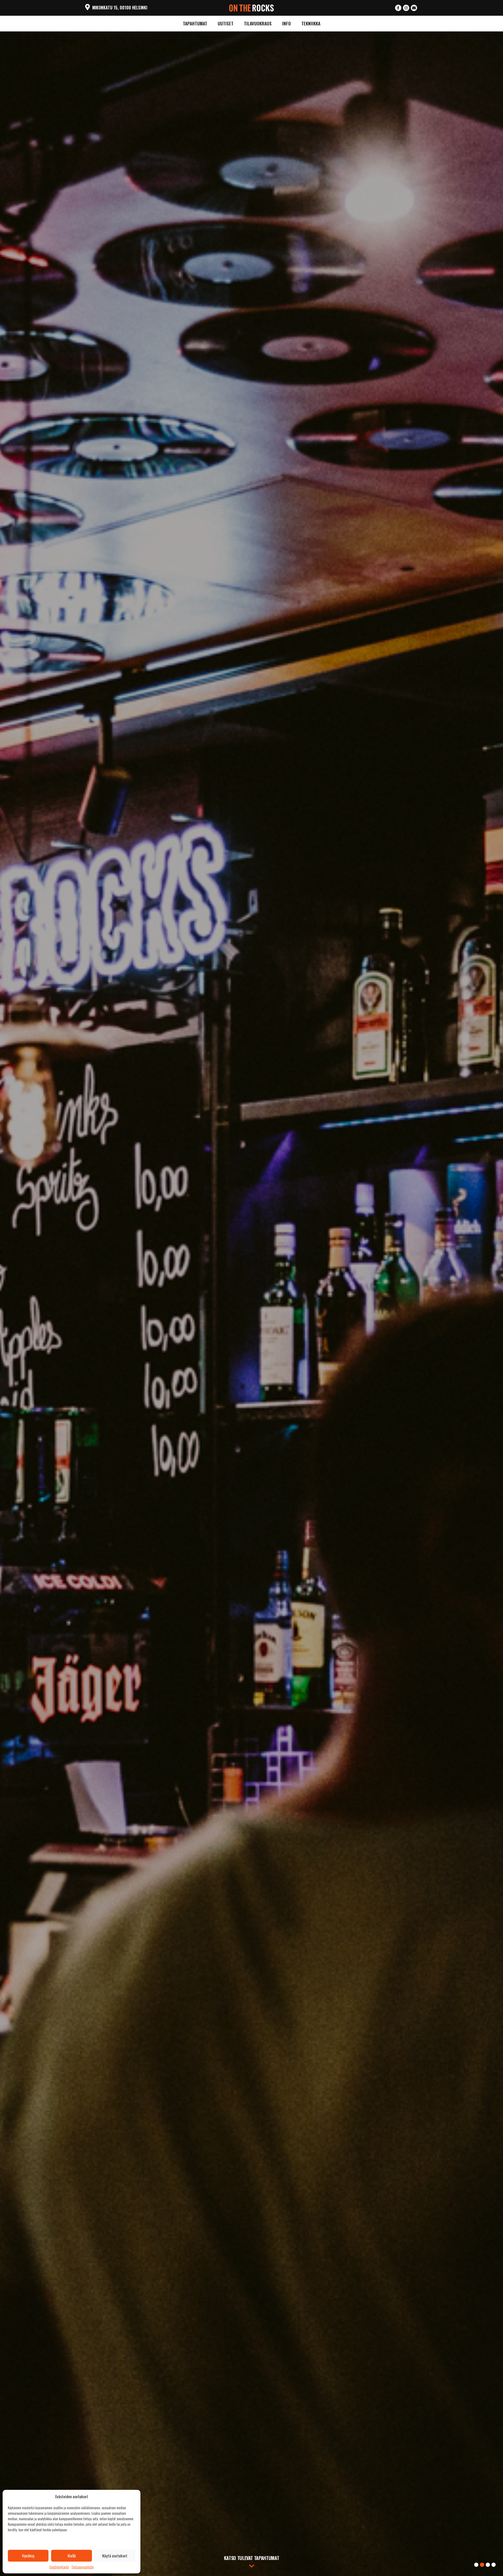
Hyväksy (28, 2556)
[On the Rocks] (252, 7)
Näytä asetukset (115, 2556)
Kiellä (72, 2556)
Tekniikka (311, 23)
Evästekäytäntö (59, 2567)
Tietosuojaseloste (83, 2567)
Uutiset (226, 23)
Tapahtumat (195, 23)
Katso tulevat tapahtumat (251, 2558)
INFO (286, 23)
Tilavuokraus (258, 23)
